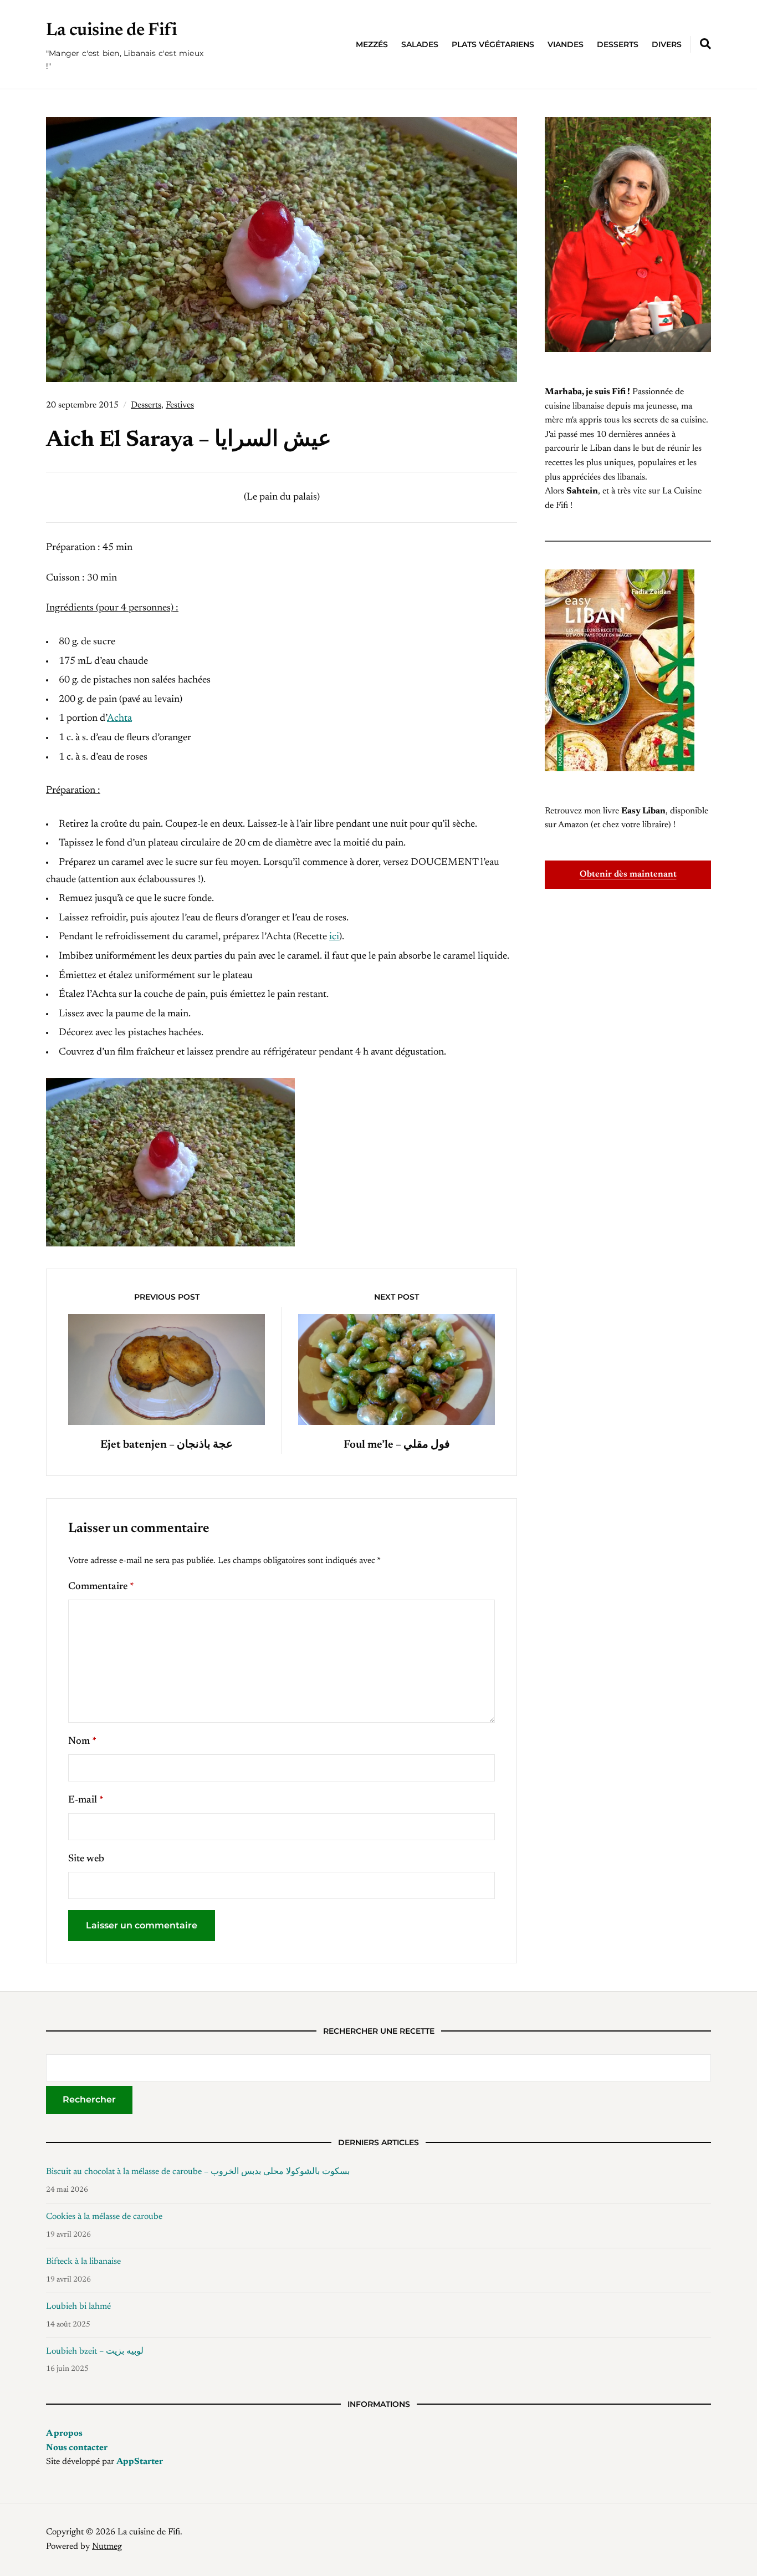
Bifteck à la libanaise (83, 2262)
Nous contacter (77, 2448)
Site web (86, 1859)
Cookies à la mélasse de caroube (104, 2217)
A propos (64, 2434)
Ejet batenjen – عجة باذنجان (167, 1445)
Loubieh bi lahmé (78, 2307)
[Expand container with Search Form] (705, 44)
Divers (667, 44)
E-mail (86, 1800)
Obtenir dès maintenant (628, 874)
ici (334, 937)
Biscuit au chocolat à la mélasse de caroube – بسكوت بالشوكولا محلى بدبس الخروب (198, 2172)
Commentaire (101, 1587)
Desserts (618, 44)
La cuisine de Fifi (111, 30)
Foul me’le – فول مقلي (397, 1445)
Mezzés (372, 44)
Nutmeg (107, 2547)
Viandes (566, 44)
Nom (82, 1742)
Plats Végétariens (493, 44)
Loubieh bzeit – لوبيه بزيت (95, 2351)
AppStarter (140, 2462)
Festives (180, 405)
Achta (119, 719)
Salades (420, 44)
